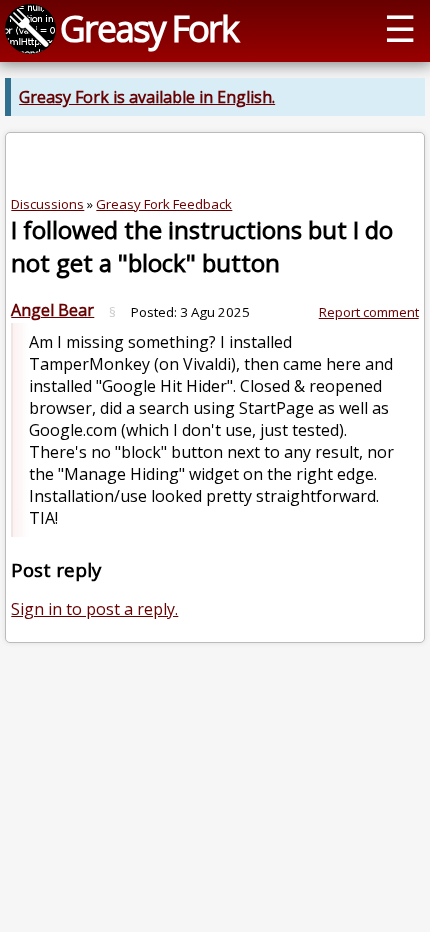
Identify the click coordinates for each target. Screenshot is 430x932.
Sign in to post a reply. (94, 609)
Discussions (47, 204)
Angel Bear (52, 310)
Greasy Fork (149, 28)
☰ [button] (400, 28)
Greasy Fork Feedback (164, 204)
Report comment (369, 312)
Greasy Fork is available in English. (147, 97)
